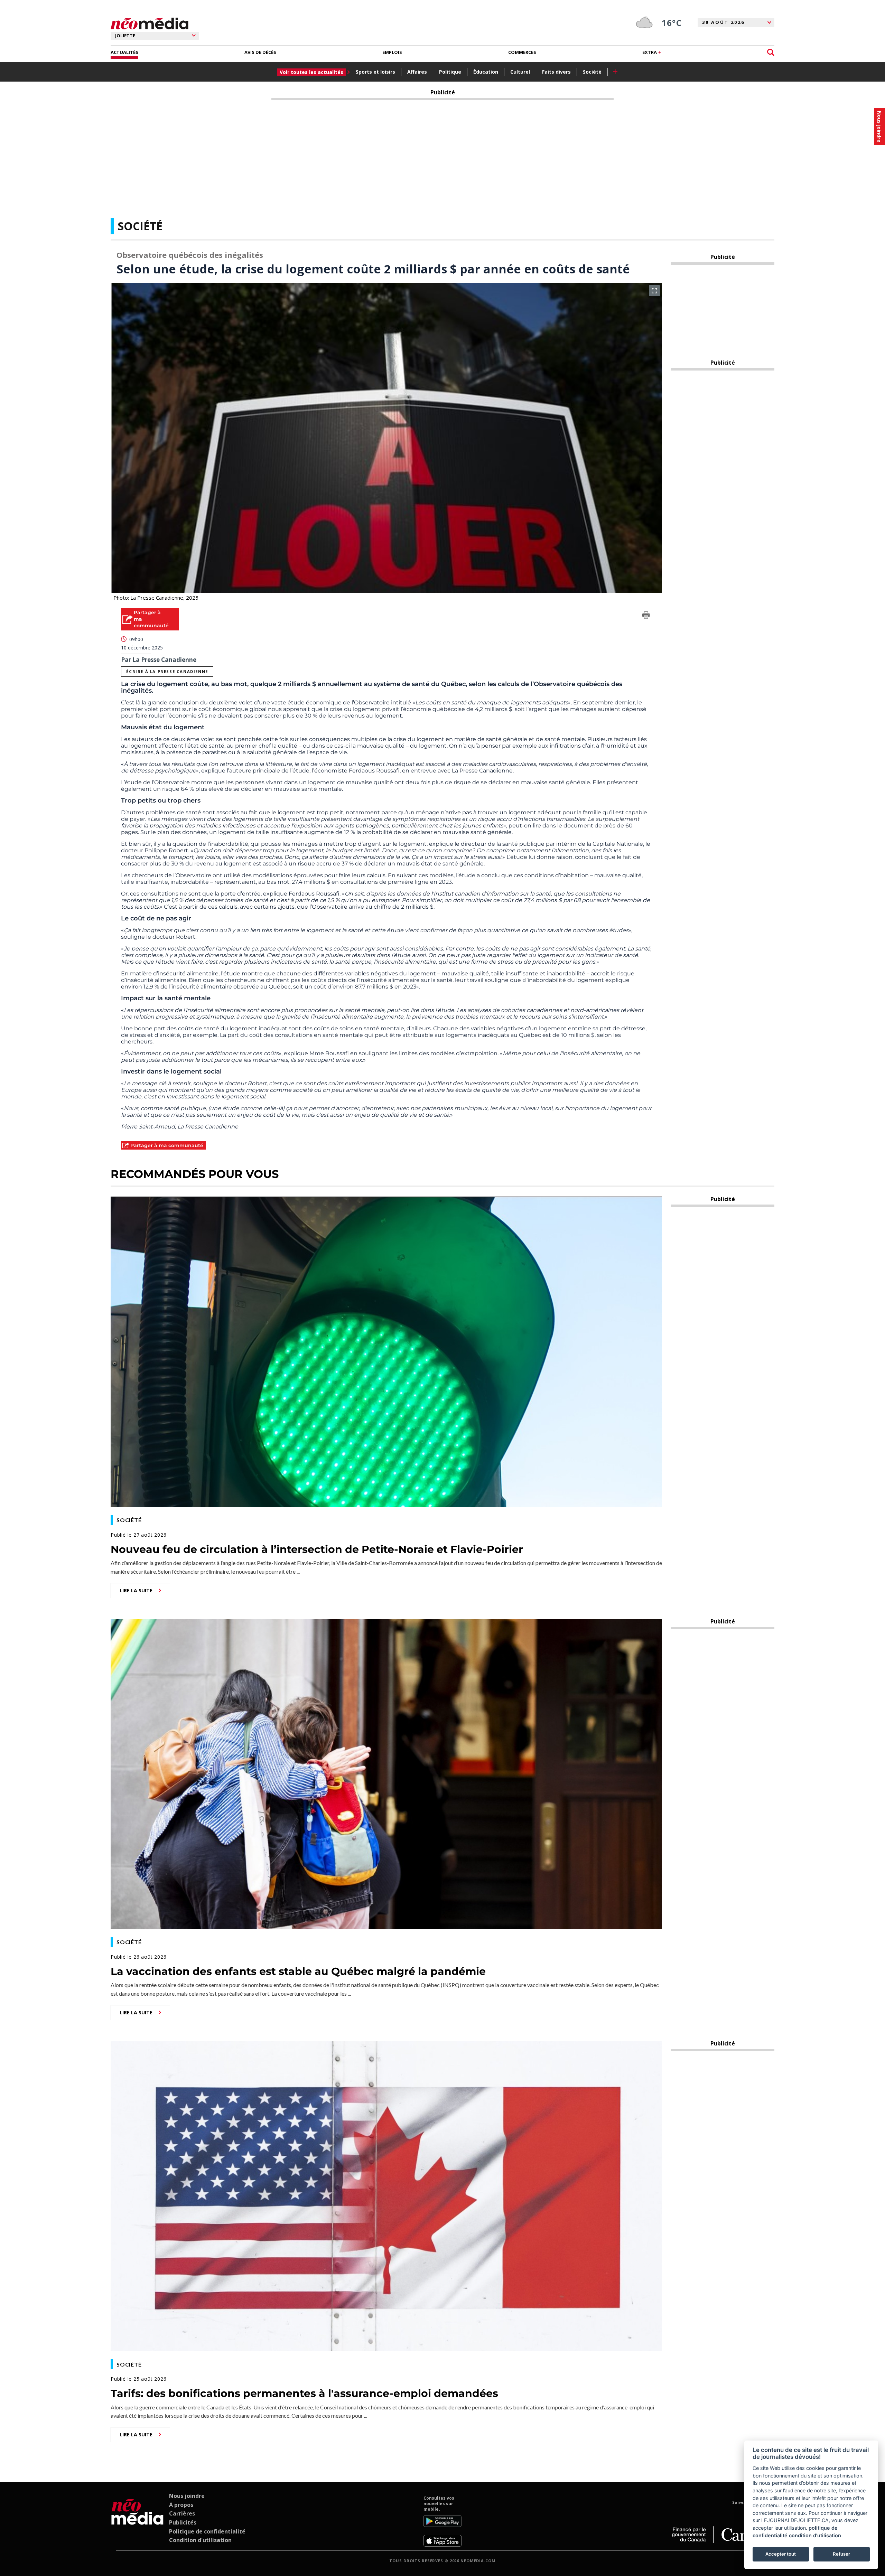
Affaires (417, 72)
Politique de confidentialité (207, 2531)
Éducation (486, 72)
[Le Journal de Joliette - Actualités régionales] (150, 24)
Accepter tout (781, 2554)
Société (592, 72)
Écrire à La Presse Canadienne (167, 671)
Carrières (182, 2513)
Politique (450, 72)
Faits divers (556, 72)
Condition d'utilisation (200, 2540)
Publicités (183, 2522)
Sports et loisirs (375, 72)
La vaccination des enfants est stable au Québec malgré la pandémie (298, 1971)
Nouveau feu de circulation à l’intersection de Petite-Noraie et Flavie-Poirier (317, 1549)
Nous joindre (187, 2496)
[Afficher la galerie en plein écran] (654, 291)
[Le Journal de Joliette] (137, 2521)
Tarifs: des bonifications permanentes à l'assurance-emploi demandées (304, 2393)
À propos (181, 2505)
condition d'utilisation (815, 2535)
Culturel (520, 72)
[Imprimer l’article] (646, 616)
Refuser (841, 2554)
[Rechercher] (771, 52)
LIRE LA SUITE (136, 1590)
